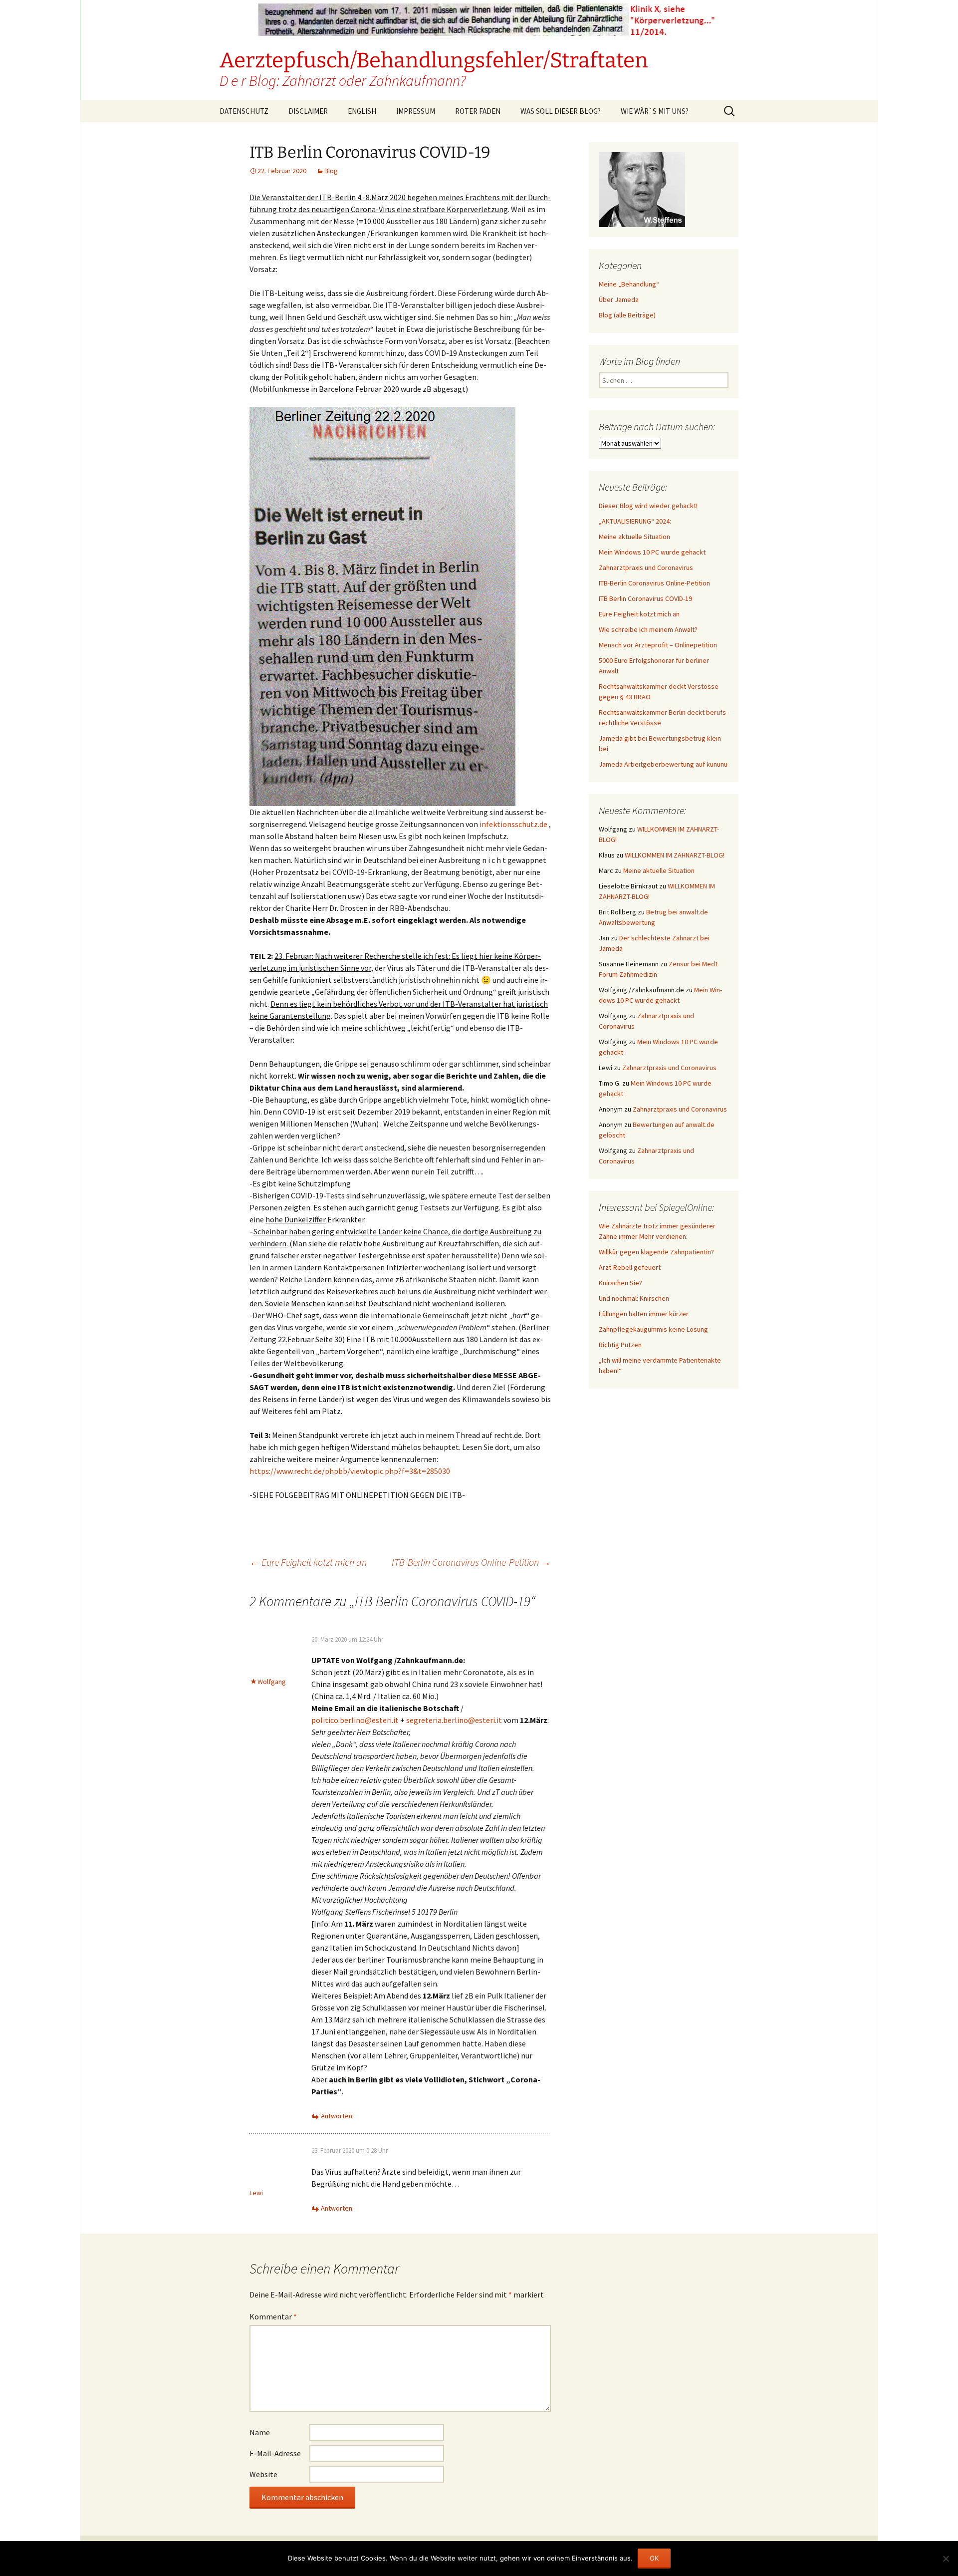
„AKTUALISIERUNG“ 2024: (635, 521)
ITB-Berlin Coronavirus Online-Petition (471, 1562)
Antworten (337, 2116)
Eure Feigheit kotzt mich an (308, 1562)
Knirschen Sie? (620, 1283)
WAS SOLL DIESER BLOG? (561, 111)
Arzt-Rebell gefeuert (630, 1267)
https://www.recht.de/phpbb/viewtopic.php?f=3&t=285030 (350, 1471)
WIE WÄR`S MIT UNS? (655, 111)
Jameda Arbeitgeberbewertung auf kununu (663, 764)
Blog (331, 171)
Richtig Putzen (620, 1345)
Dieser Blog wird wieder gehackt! (648, 506)
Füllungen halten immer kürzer (644, 1314)
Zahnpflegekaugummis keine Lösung (653, 1329)
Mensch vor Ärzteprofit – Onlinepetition (658, 645)
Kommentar (273, 2316)
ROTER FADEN (478, 111)
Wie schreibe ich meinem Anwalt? (648, 629)
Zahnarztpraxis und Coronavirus (646, 568)
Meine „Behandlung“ (629, 284)
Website (263, 2474)
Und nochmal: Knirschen (634, 1298)
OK (654, 2558)
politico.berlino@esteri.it (355, 1720)
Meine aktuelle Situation (634, 537)
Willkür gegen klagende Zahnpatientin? (656, 1252)
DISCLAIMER (308, 111)
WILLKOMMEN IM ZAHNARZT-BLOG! (675, 855)
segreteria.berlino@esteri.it (454, 1720)
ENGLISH (362, 111)
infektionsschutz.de (513, 824)
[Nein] (946, 2559)
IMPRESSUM (416, 111)
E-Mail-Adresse (275, 2453)
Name (260, 2432)
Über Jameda (619, 299)
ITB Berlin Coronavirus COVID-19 (645, 598)
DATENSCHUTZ (244, 111)
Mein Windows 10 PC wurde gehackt (652, 552)
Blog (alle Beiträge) (627, 315)
